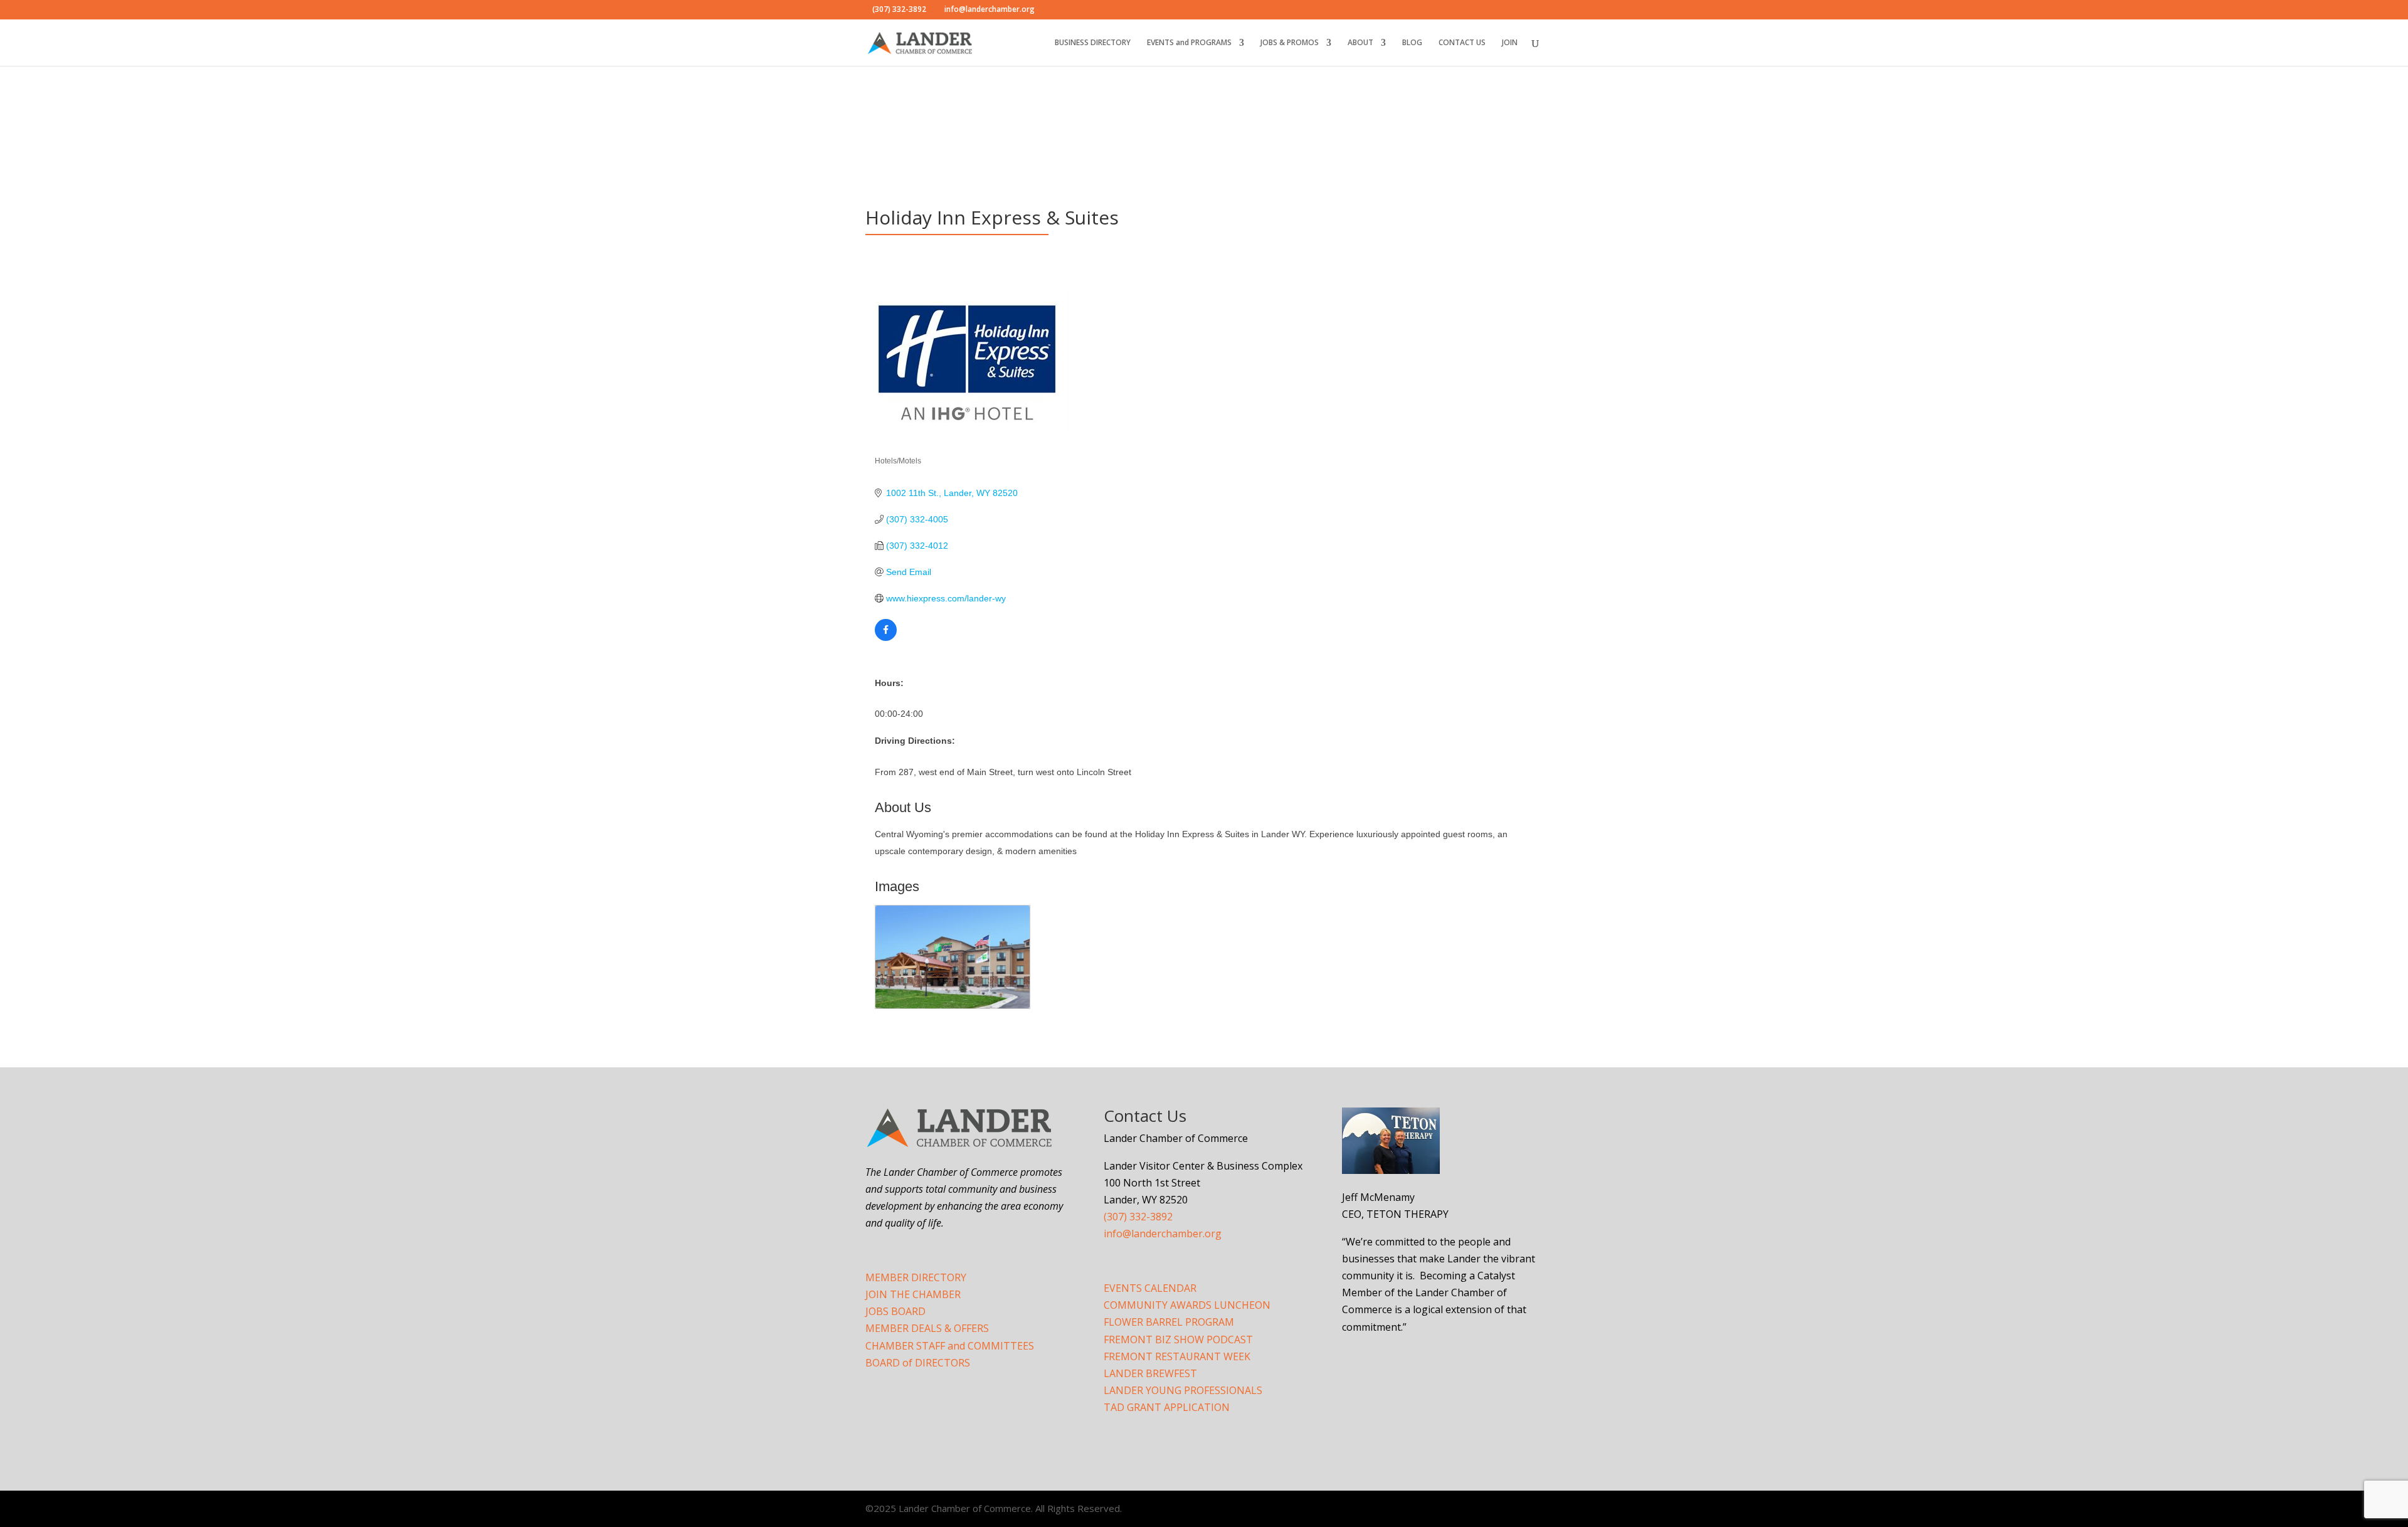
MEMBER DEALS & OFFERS (927, 1328)
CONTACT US (1462, 43)
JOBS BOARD (895, 1311)
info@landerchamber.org (1163, 1234)
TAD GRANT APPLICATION (1167, 1407)
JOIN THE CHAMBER (913, 1294)
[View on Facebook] (886, 638)
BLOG (1412, 43)
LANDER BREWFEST (1150, 1373)
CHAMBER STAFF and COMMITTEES (950, 1346)
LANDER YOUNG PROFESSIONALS (1183, 1390)
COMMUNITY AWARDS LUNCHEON (1187, 1305)
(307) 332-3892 (1138, 1217)
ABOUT (1360, 43)
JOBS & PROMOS (1290, 43)
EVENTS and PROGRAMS (1189, 43)
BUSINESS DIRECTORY (1093, 43)
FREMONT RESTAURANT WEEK (1177, 1356)
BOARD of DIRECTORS (918, 1363)
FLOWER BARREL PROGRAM (1169, 1322)
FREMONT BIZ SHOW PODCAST (1178, 1339)
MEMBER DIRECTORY (916, 1277)
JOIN (1510, 43)
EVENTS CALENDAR (1150, 1288)
